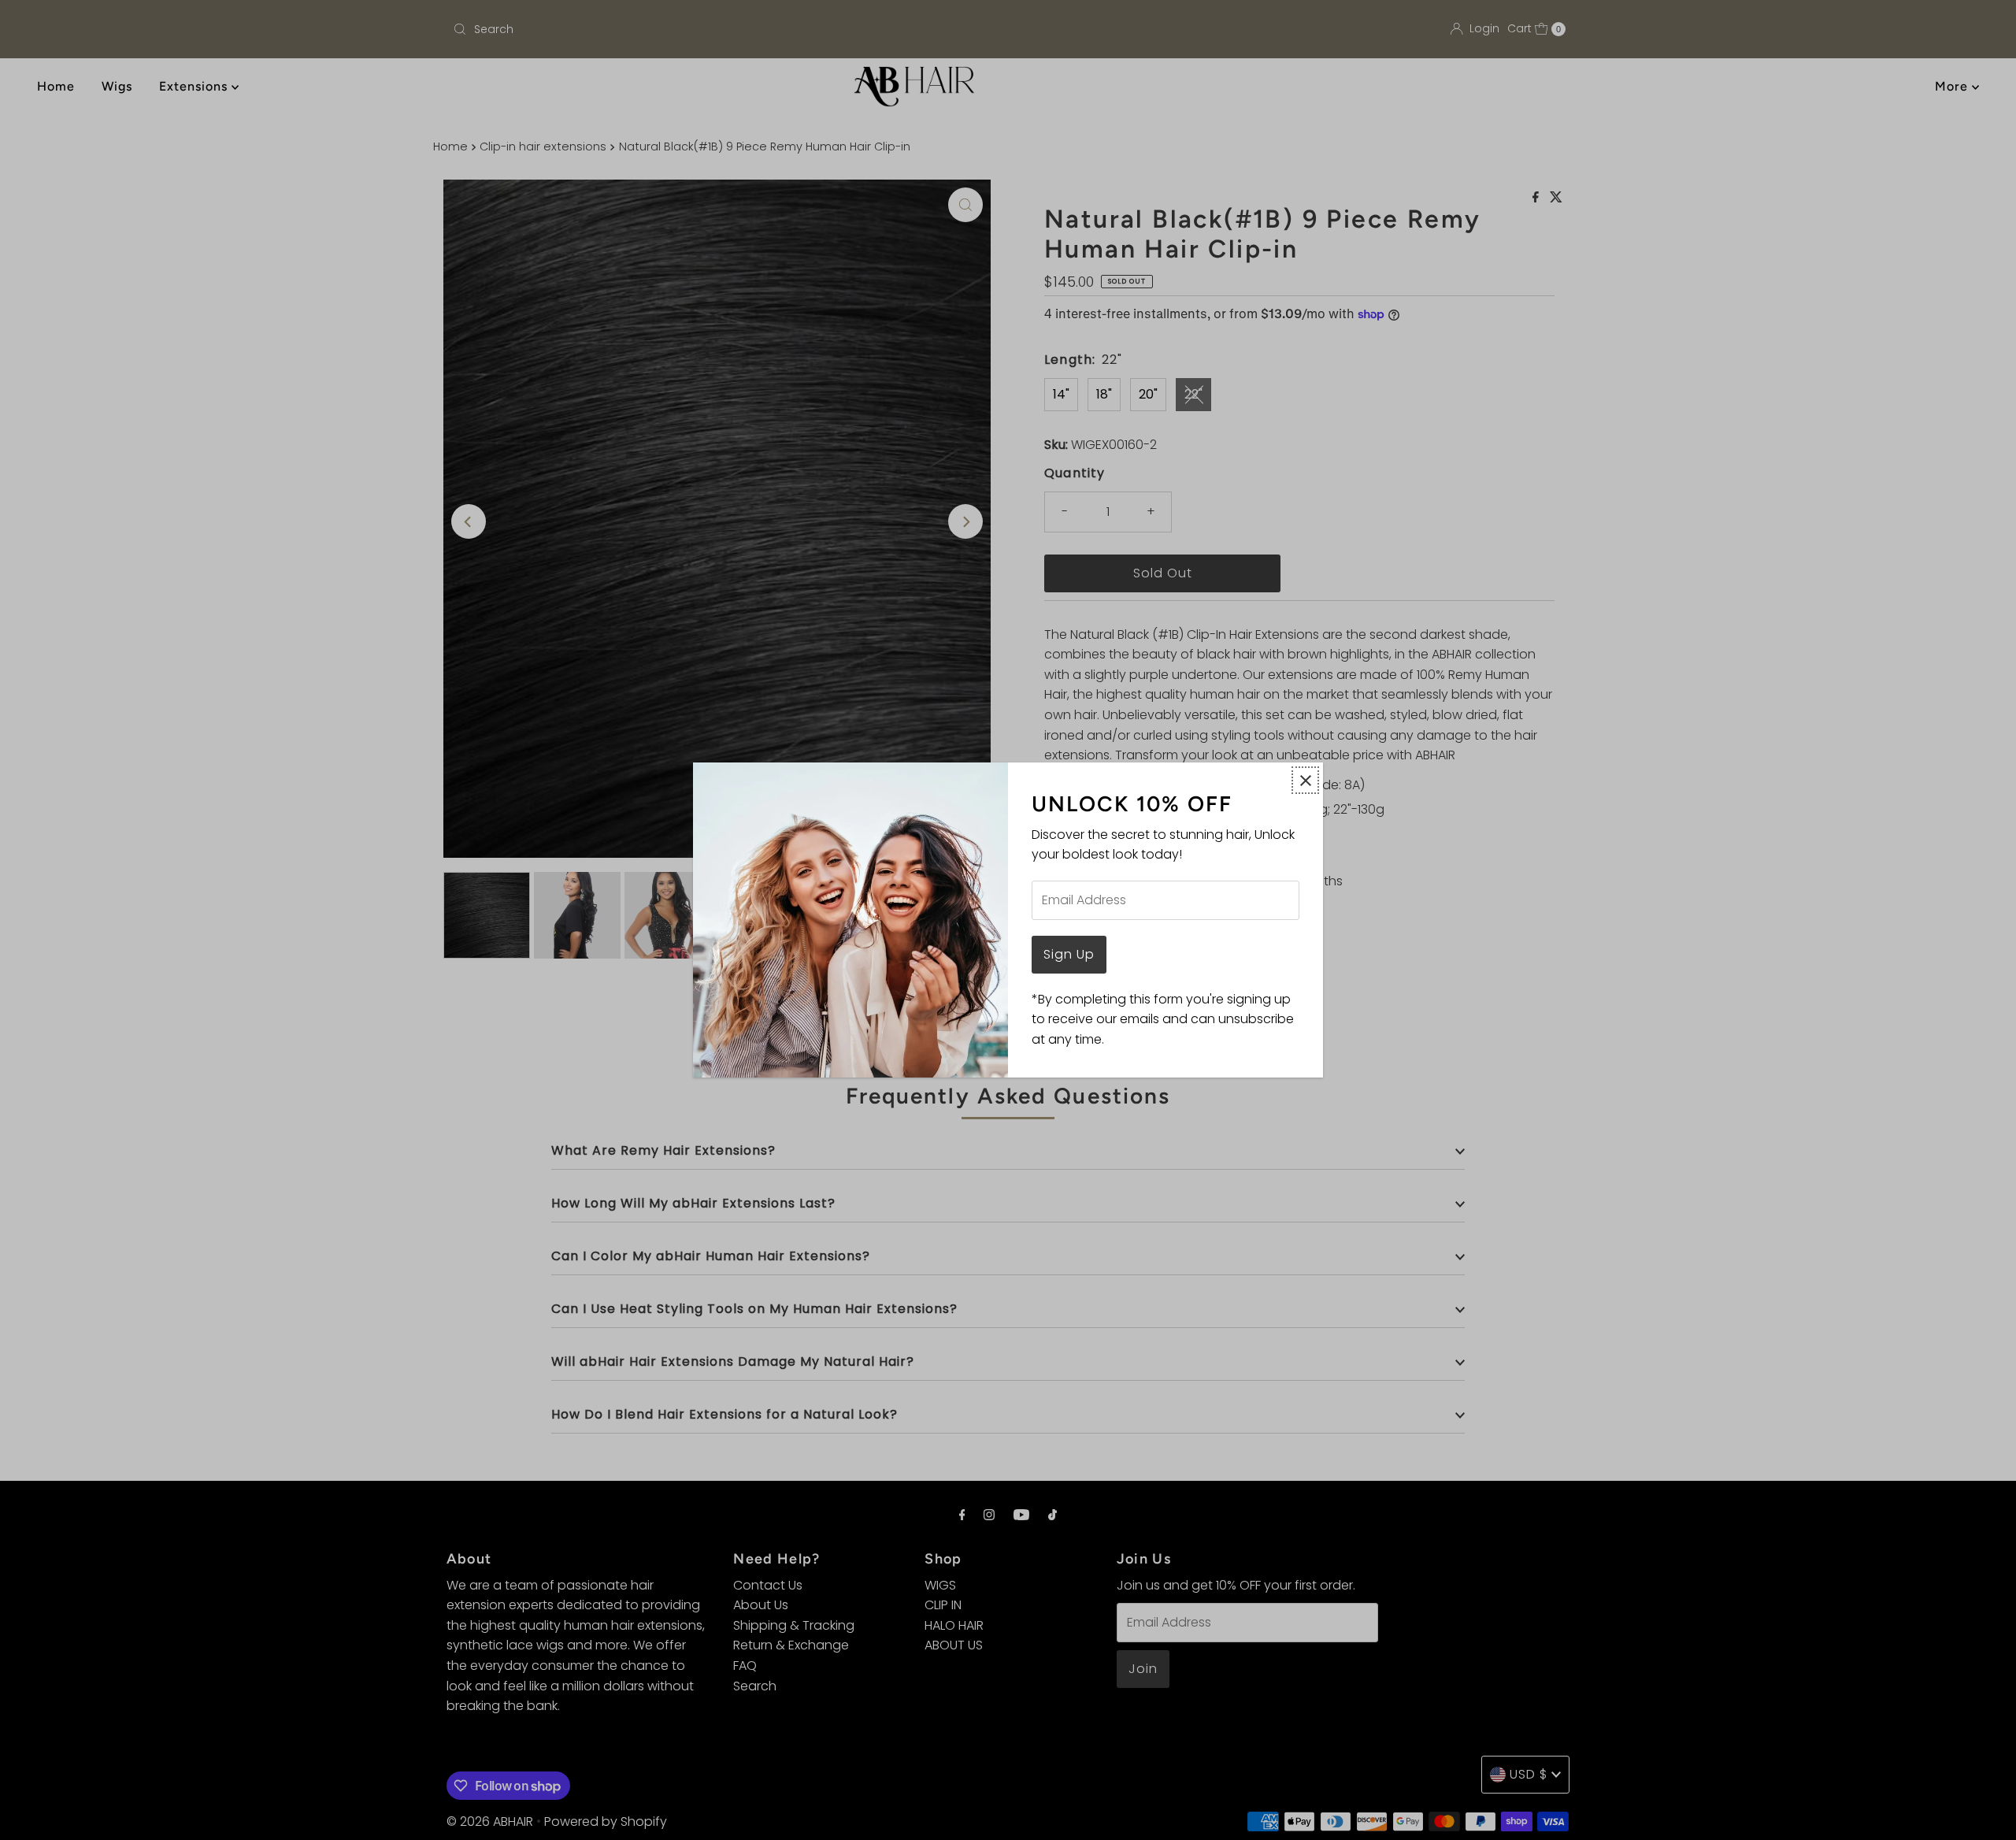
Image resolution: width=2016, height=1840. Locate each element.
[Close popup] (1305, 780)
